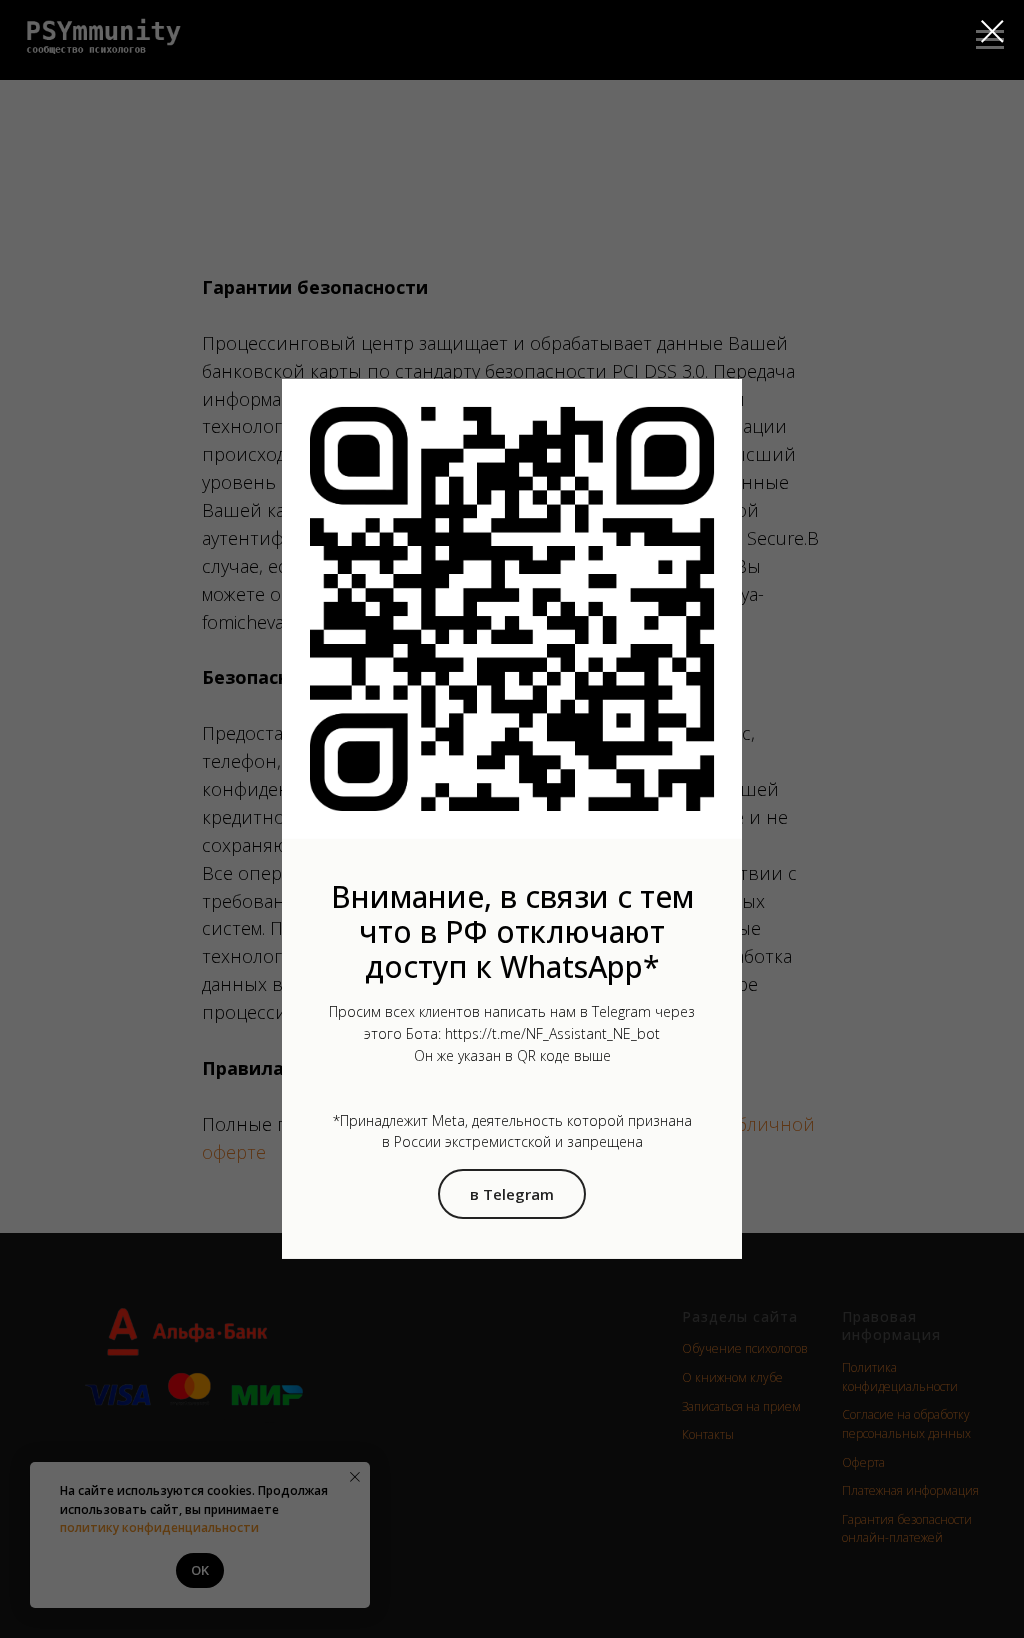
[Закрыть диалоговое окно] (992, 31)
